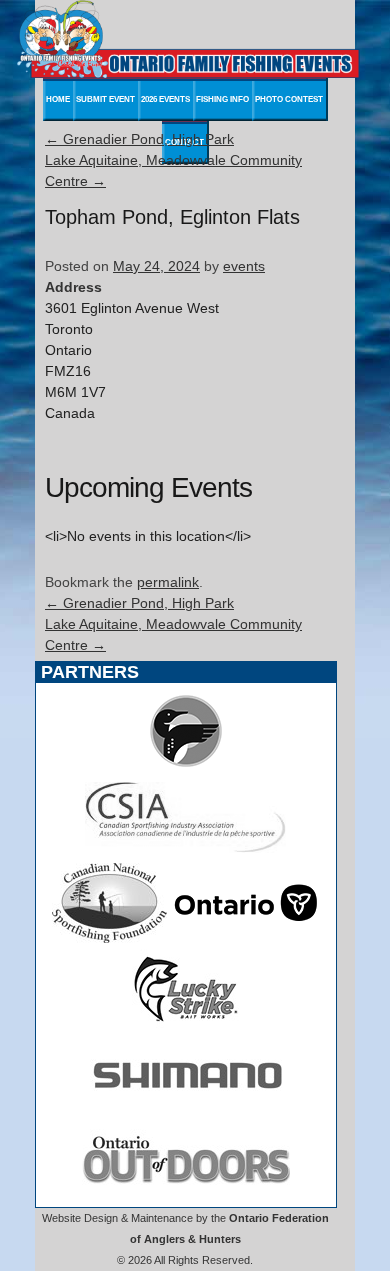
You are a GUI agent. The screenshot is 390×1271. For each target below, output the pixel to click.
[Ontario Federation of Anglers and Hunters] (186, 766)
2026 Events (165, 99)
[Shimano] (186, 1110)
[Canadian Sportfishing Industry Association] (186, 852)
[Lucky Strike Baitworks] (186, 1024)
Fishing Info (222, 99)
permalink (168, 582)
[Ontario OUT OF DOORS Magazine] (186, 1196)
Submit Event (105, 99)
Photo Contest (289, 99)
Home (58, 99)
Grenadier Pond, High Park (139, 139)
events (244, 266)
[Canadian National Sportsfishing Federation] (109, 938)
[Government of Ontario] (246, 938)
